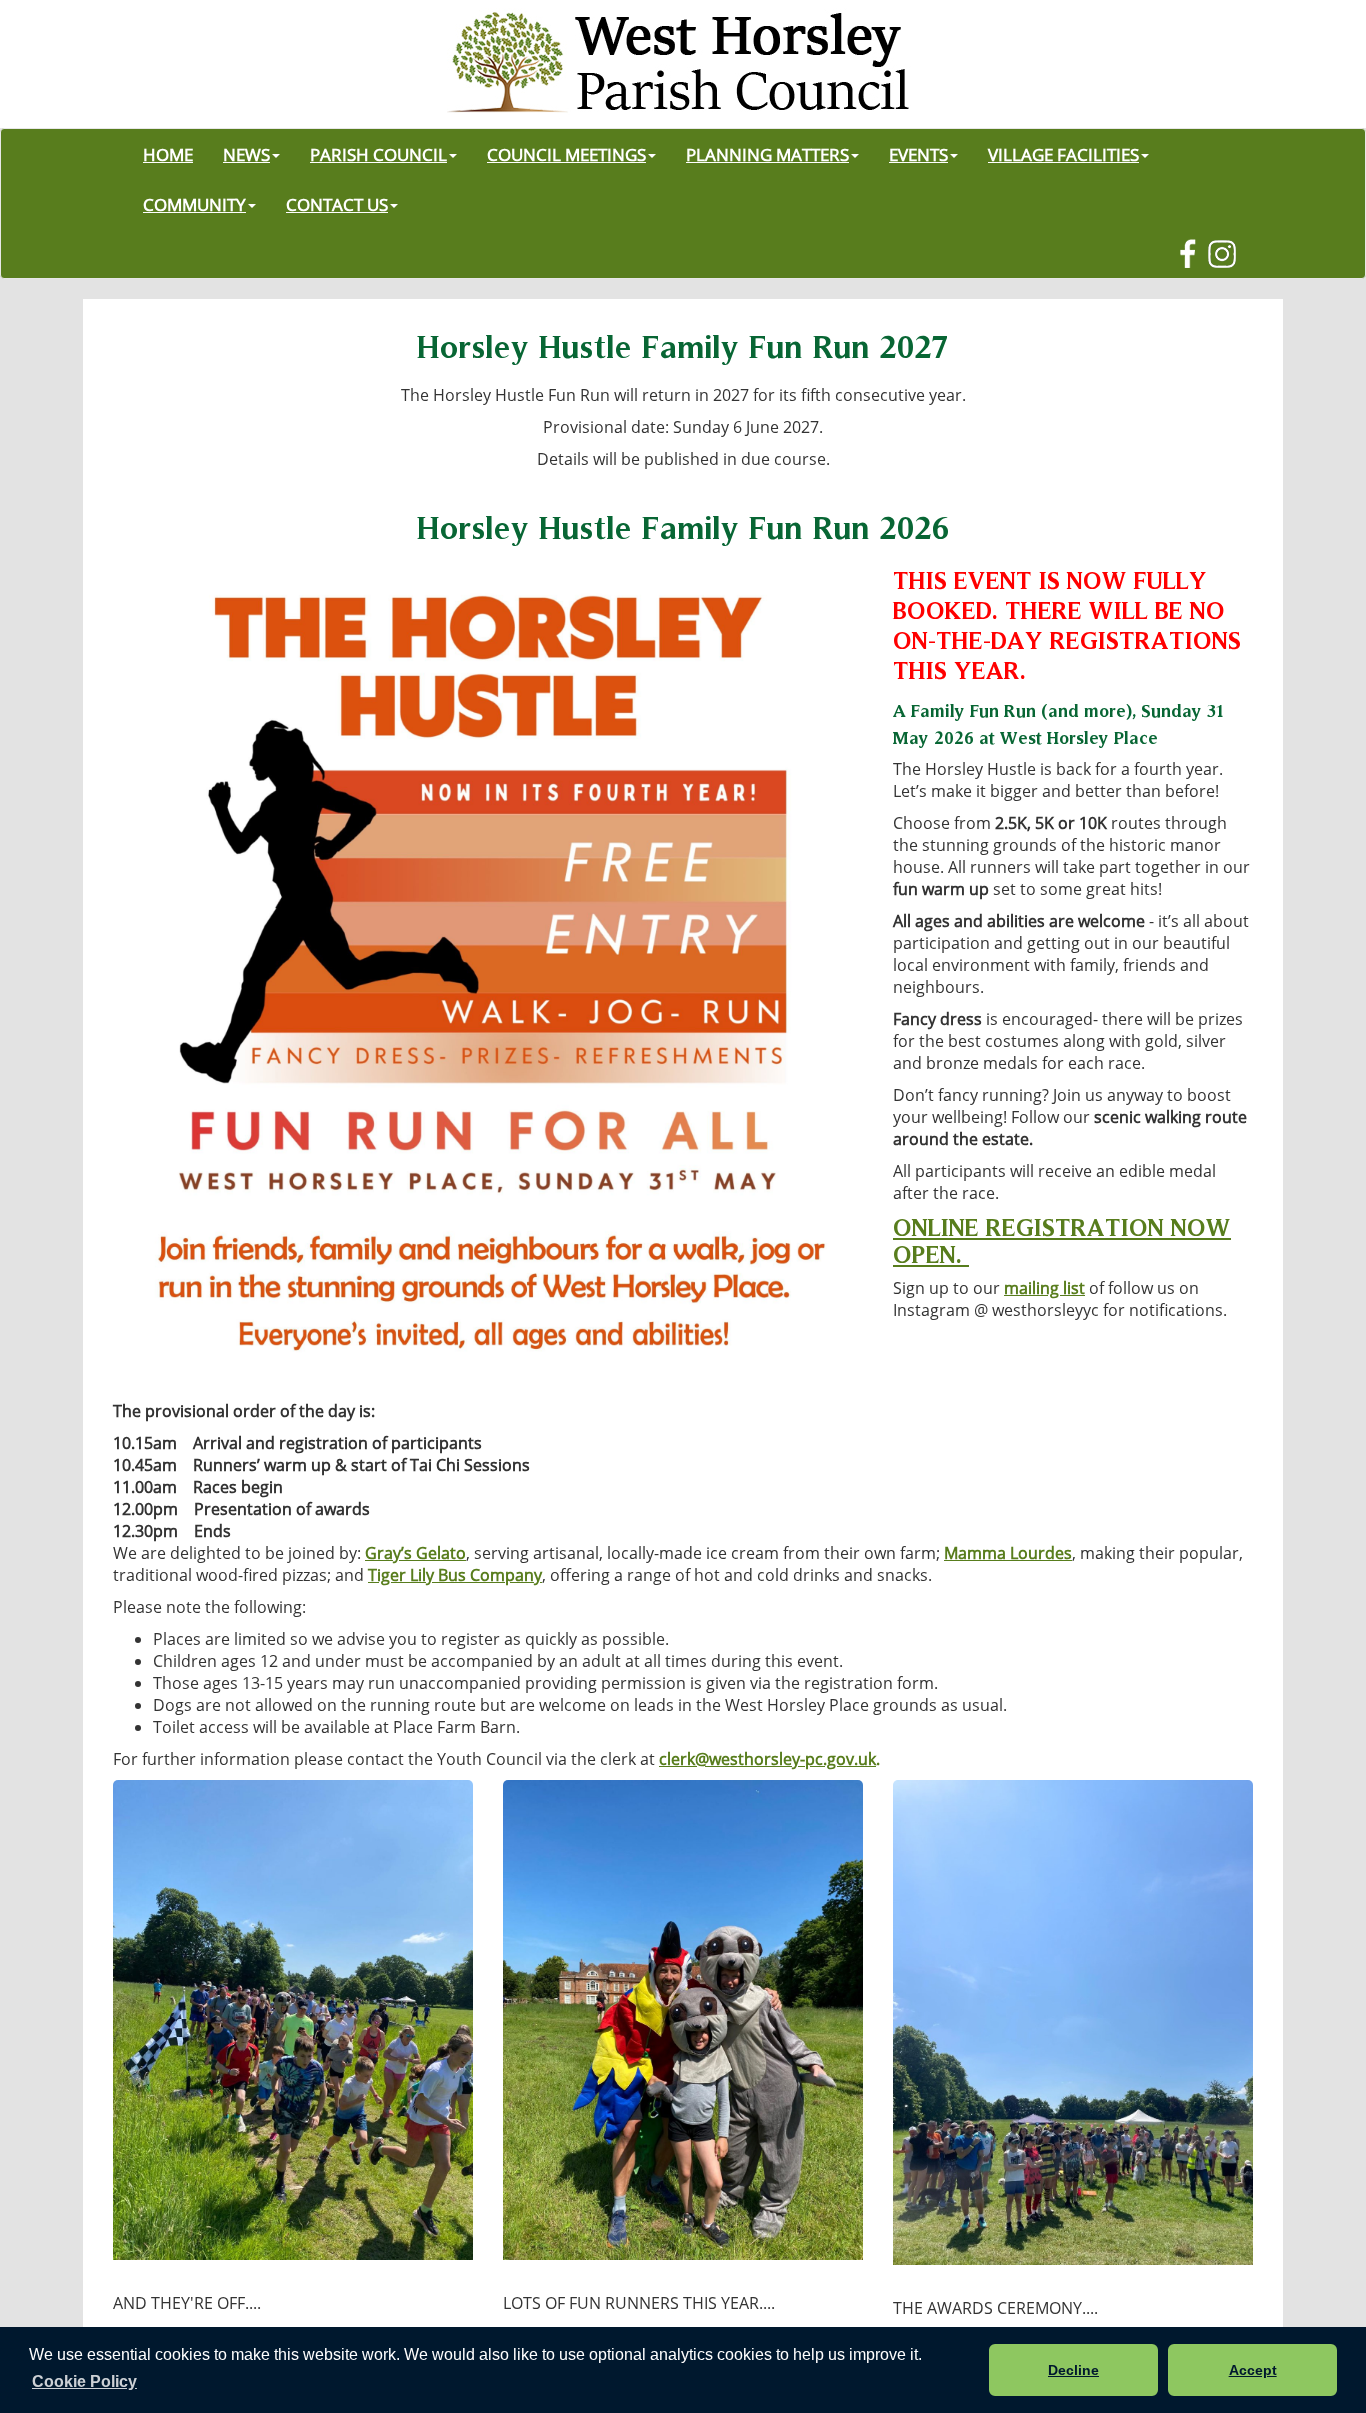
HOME (168, 154)
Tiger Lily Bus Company (455, 1575)
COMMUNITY (194, 204)
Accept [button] (1253, 2370)
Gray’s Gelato (415, 1553)
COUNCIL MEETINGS (566, 154)
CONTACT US (337, 204)
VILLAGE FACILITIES (1063, 154)
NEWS (246, 154)
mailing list (1044, 1288)
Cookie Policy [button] (84, 2381)
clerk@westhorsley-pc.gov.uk (767, 1759)
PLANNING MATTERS (767, 154)
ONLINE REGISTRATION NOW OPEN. (1062, 1240)
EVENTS (918, 154)
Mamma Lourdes (1008, 1553)
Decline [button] (1073, 2370)
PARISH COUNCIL (378, 154)
